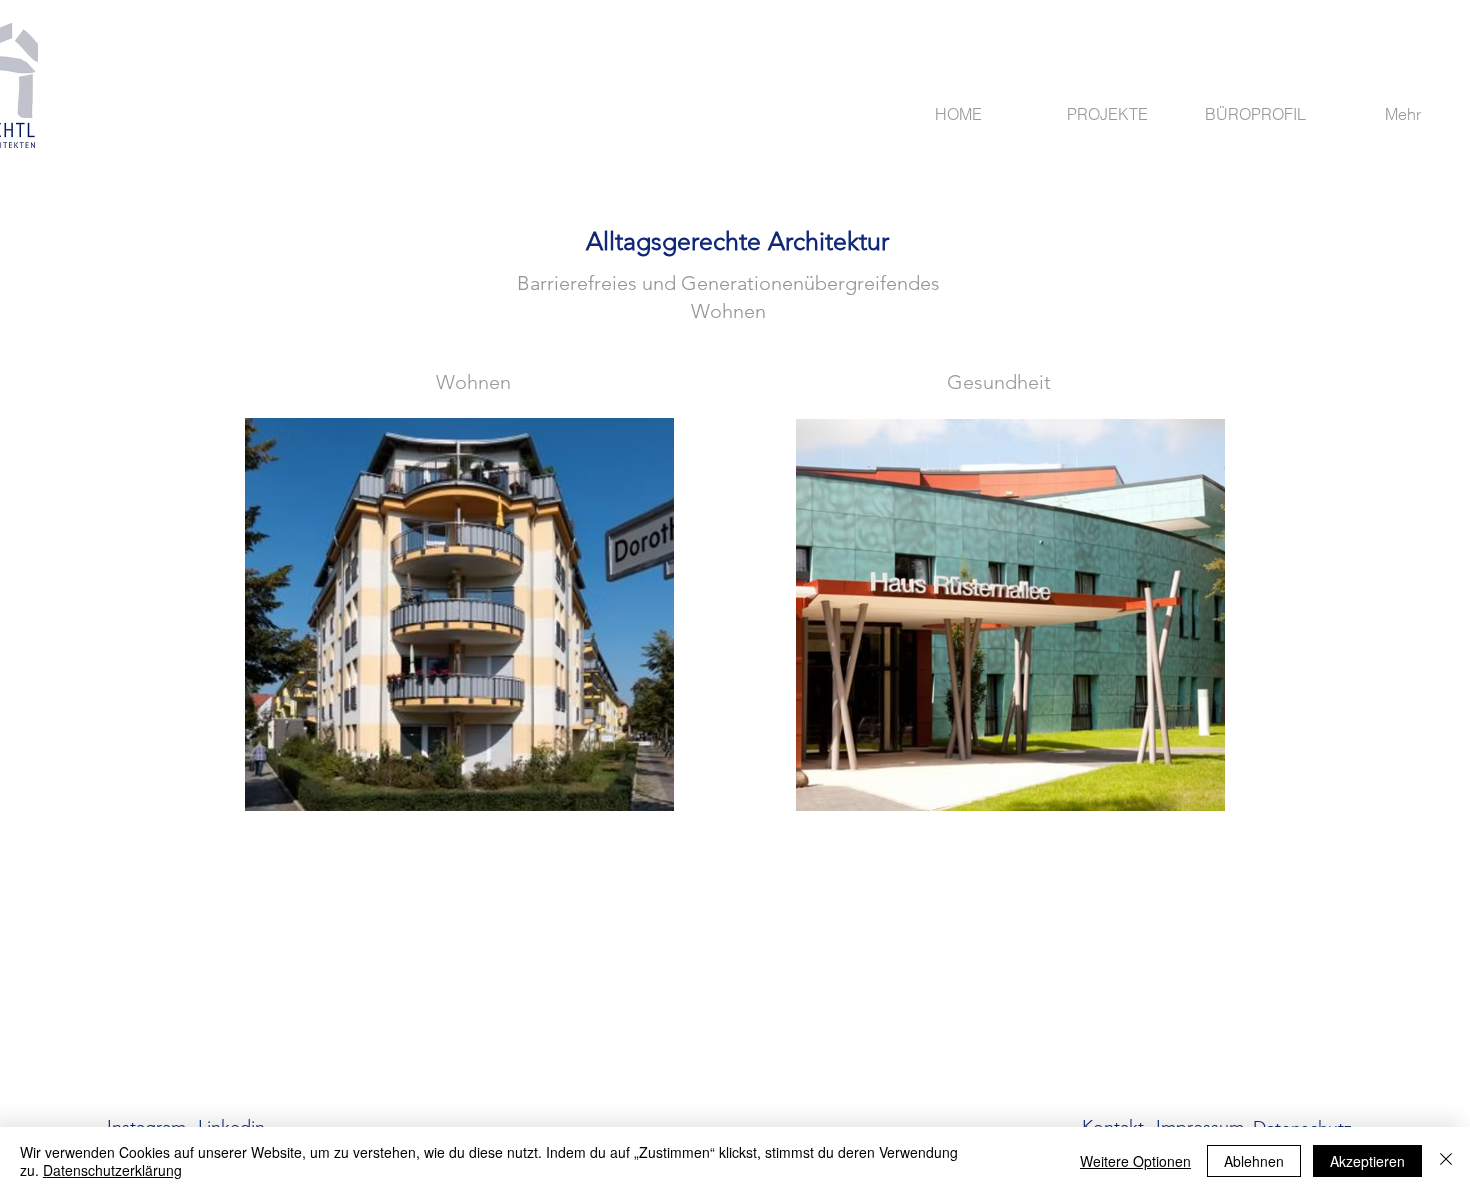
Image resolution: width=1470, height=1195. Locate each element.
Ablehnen (1254, 1161)
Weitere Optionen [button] (1135, 1161)
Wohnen (473, 382)
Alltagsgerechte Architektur (737, 241)
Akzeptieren (1367, 1161)
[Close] (1446, 1161)
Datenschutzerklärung (112, 1170)
